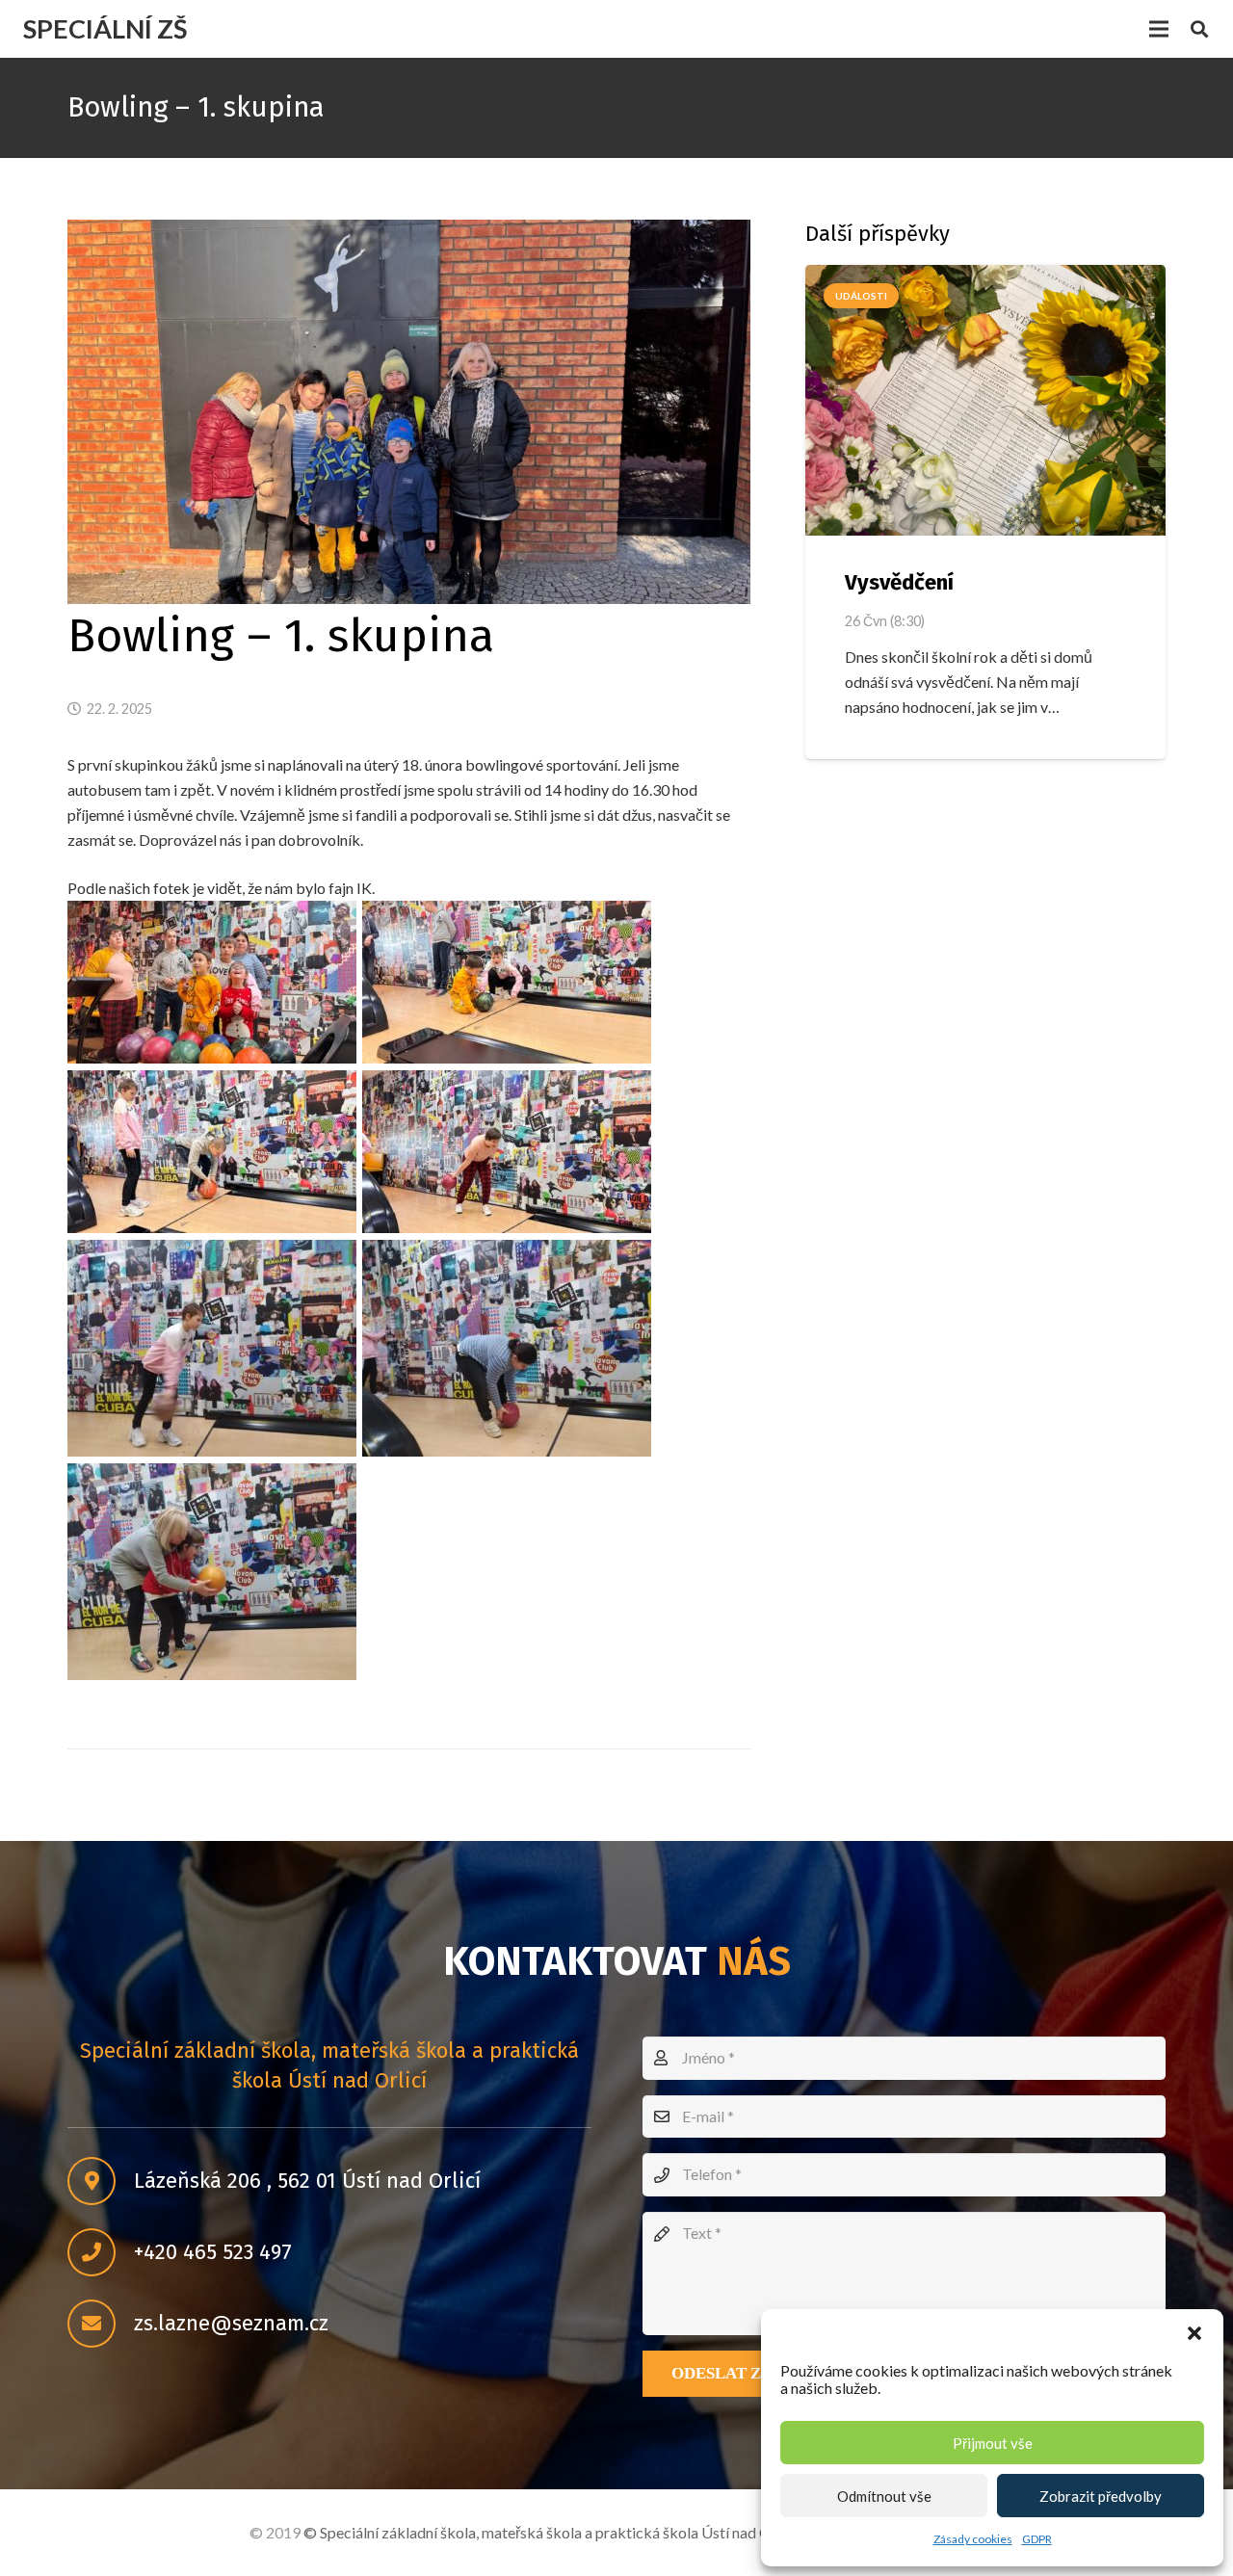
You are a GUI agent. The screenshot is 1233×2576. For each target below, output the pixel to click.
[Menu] (1159, 29)
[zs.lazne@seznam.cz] (101, 2325)
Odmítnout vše (884, 2496)
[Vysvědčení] (985, 400)
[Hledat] (1199, 29)
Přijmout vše (993, 2443)
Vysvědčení (899, 582)
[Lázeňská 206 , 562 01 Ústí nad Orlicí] (101, 2182)
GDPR (1037, 2539)
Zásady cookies (973, 2539)
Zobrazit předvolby (1101, 2496)
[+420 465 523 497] (101, 2253)
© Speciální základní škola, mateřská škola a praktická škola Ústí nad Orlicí (550, 2532)
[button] (1194, 2333)
